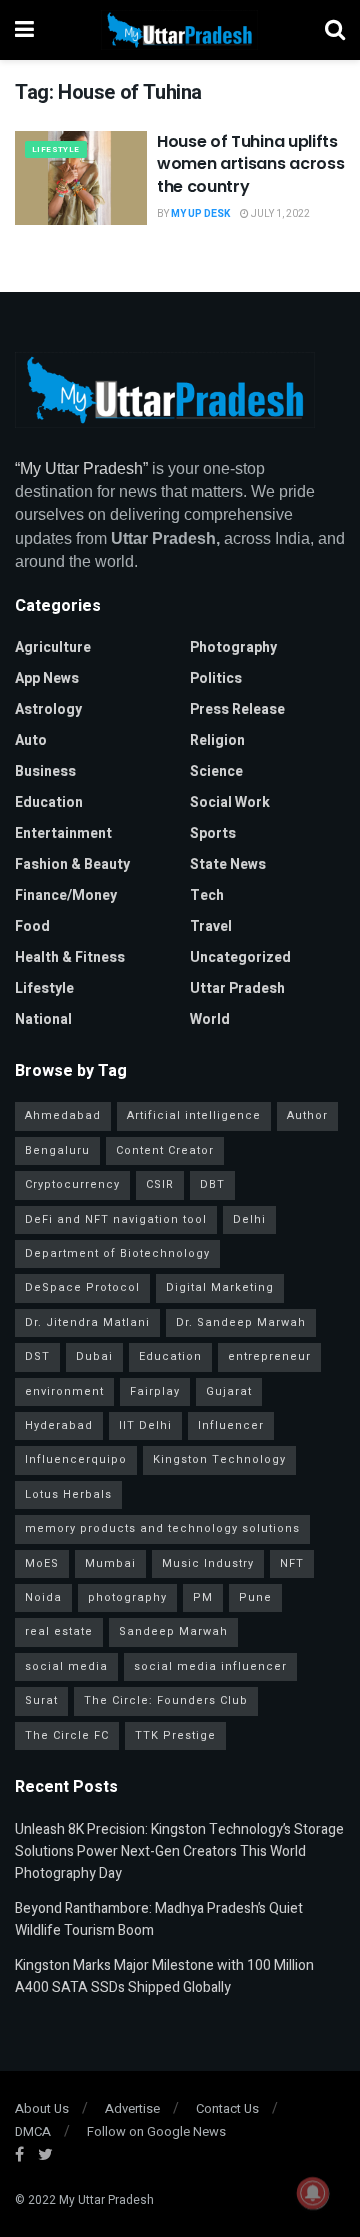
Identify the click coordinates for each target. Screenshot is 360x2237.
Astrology (48, 709)
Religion (217, 740)
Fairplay (155, 1391)
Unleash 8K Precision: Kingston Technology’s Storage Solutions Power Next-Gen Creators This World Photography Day (179, 1852)
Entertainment (63, 833)
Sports (213, 833)
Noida (43, 1597)
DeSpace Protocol (82, 1287)
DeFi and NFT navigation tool (116, 1219)
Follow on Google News (156, 2131)
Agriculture (53, 647)
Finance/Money (66, 895)
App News (47, 678)
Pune (255, 1597)
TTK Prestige (175, 1735)
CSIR (160, 1184)
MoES (42, 1563)
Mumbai (110, 1563)
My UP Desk (200, 214)
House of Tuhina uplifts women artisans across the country (250, 164)
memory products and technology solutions (162, 1528)
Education (49, 802)
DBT (212, 1184)
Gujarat (229, 1391)
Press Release (237, 709)
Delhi (249, 1219)
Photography (233, 647)
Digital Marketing (220, 1287)
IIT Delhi (145, 1425)
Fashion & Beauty (72, 864)
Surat (41, 1700)
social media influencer (210, 1666)
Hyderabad (59, 1425)
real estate (59, 1631)
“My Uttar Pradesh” (81, 468)
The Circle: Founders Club (166, 1700)
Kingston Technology (219, 1459)
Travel (211, 926)
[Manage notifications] (313, 2193)
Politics (216, 678)
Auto (31, 740)
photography (127, 1597)
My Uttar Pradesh (106, 2200)
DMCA (33, 2131)
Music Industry (208, 1563)
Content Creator (165, 1150)
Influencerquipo (76, 1459)
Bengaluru (57, 1150)
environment (64, 1391)
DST (37, 1356)
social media (66, 1666)
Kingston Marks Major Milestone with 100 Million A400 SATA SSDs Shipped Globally (164, 1976)
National (43, 1019)
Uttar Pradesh (237, 988)
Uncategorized (240, 957)
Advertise (132, 2108)
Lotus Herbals (68, 1494)
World (210, 1019)
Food (32, 926)
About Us (42, 2108)
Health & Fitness (70, 957)
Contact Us (227, 2108)
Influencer (231, 1425)
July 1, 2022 (279, 214)
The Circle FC (67, 1735)
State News (228, 864)
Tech (207, 895)
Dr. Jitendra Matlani (87, 1322)
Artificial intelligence (194, 1115)
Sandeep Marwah (173, 1631)
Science (216, 771)
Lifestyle (56, 149)
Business (45, 771)
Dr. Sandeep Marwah (241, 1322)
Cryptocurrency (72, 1184)
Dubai (94, 1356)
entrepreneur (269, 1356)
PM (203, 1597)
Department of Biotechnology (117, 1253)
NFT (292, 1563)
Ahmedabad (63, 1115)
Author (307, 1115)
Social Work (230, 802)
